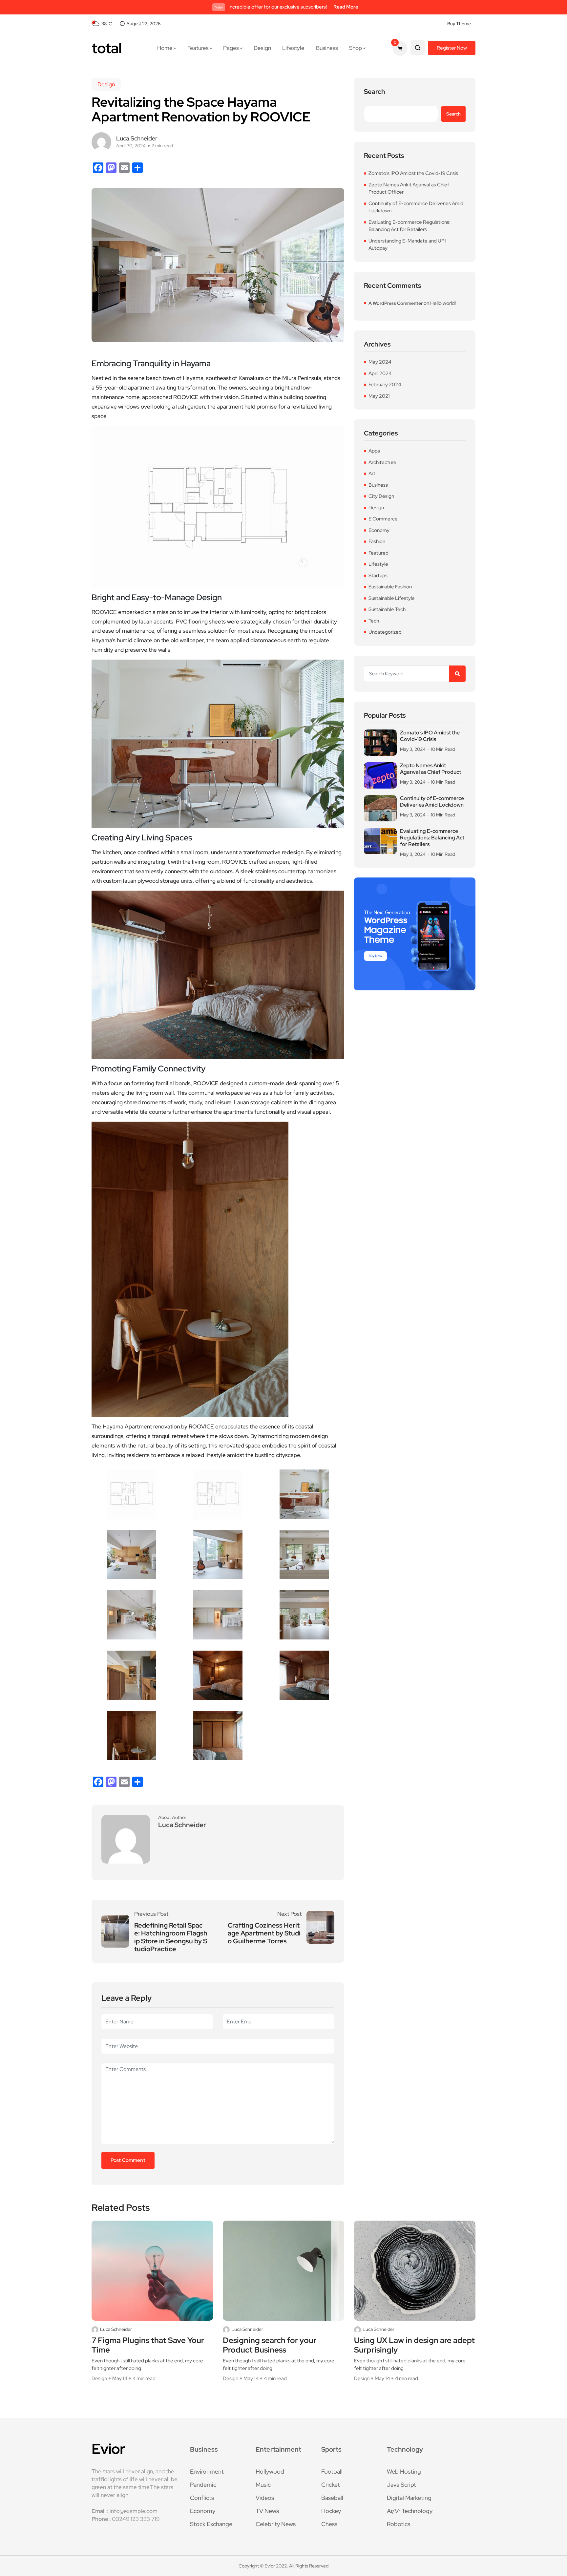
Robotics (399, 2524)
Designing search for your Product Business (270, 2345)
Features (198, 48)
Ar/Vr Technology (410, 2511)
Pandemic (203, 2485)
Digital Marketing (409, 2498)
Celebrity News (276, 2524)
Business (327, 48)
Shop (356, 48)
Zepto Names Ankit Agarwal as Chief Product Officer (409, 189)
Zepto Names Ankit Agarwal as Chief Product (430, 769)
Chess (329, 2524)
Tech (374, 621)
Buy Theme (459, 24)
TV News (267, 2511)
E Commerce (383, 519)
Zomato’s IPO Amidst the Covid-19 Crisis (413, 173)
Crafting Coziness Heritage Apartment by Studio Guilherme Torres (264, 1933)
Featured (378, 553)
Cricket (331, 2485)
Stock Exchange (211, 2524)
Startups (378, 576)
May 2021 (379, 396)
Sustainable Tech (387, 609)
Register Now (452, 48)
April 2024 (380, 373)
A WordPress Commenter (396, 303)
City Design (381, 496)
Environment (207, 2471)
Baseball (332, 2498)
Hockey (331, 2511)
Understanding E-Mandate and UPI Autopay (407, 245)
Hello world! (443, 303)
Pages (231, 48)
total (106, 48)
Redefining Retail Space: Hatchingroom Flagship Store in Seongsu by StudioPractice (171, 1937)
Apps (374, 451)
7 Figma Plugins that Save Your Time (148, 2345)
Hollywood (270, 2471)
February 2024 (385, 385)
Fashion (377, 541)
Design (262, 48)
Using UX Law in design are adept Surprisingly (414, 2345)
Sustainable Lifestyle (392, 598)
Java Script (401, 2485)
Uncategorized (385, 632)
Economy (379, 530)
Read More (346, 7)
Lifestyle (293, 48)
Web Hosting (404, 2471)
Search (375, 92)
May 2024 (380, 362)
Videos (265, 2498)
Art (372, 474)
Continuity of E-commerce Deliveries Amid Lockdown (416, 207)
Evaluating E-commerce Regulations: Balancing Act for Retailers (409, 226)
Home (165, 48)
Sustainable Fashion (390, 587)
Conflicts (202, 2498)
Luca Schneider (116, 2329)
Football (332, 2471)
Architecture (382, 462)
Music (263, 2485)
